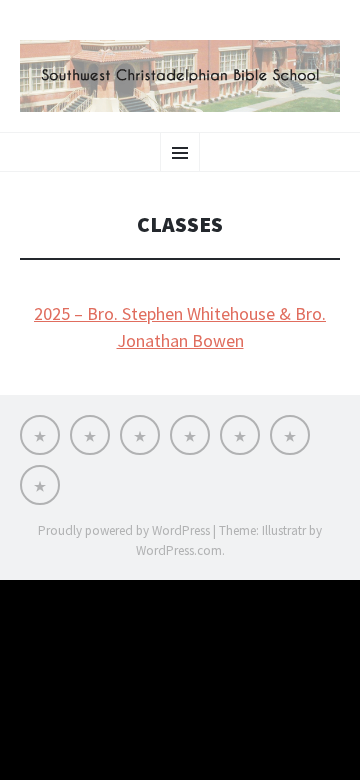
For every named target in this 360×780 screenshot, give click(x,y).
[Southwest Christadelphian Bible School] (180, 76)
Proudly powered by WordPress (124, 530)
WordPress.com (179, 550)
